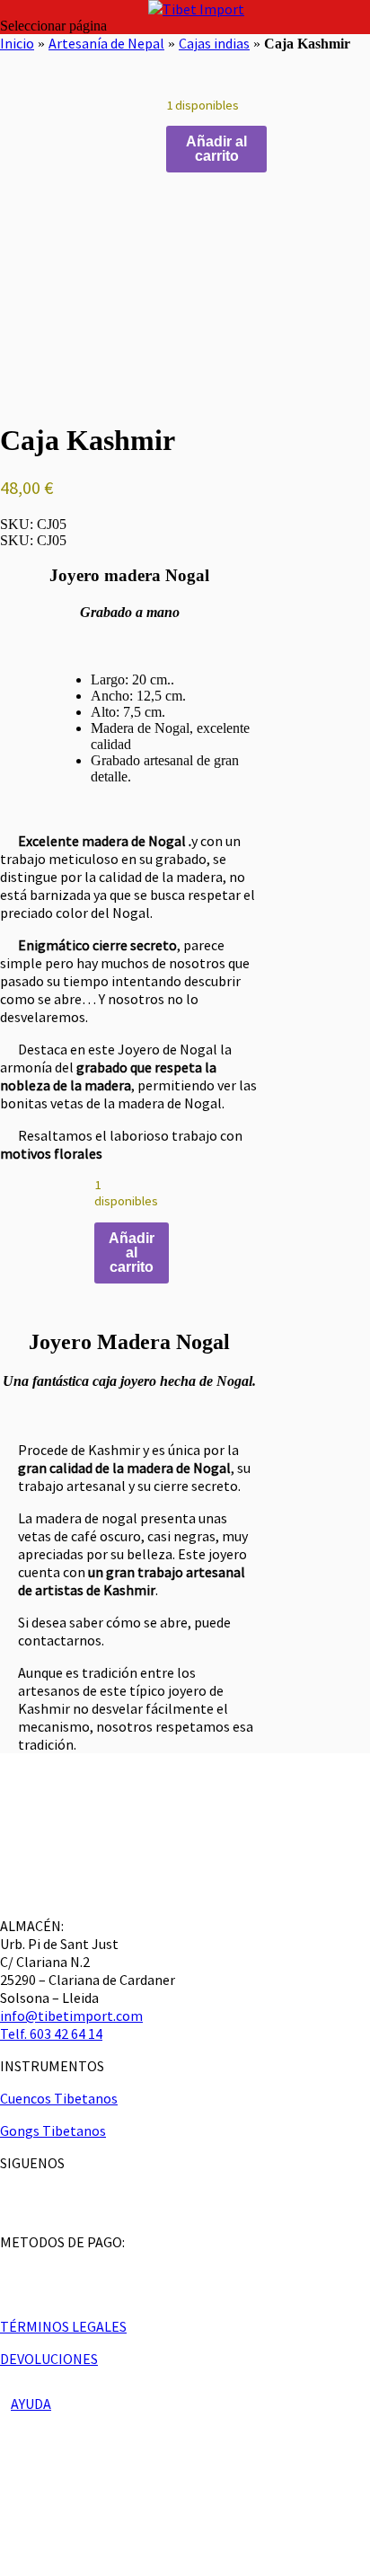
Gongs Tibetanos (53, 2130)
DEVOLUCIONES (49, 2359)
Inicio (17, 43)
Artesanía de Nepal (106, 43)
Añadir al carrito (216, 149)
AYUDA (31, 2404)
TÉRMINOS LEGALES (63, 2326)
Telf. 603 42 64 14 (51, 2033)
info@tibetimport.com (71, 2016)
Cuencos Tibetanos (59, 2098)
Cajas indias (214, 43)
